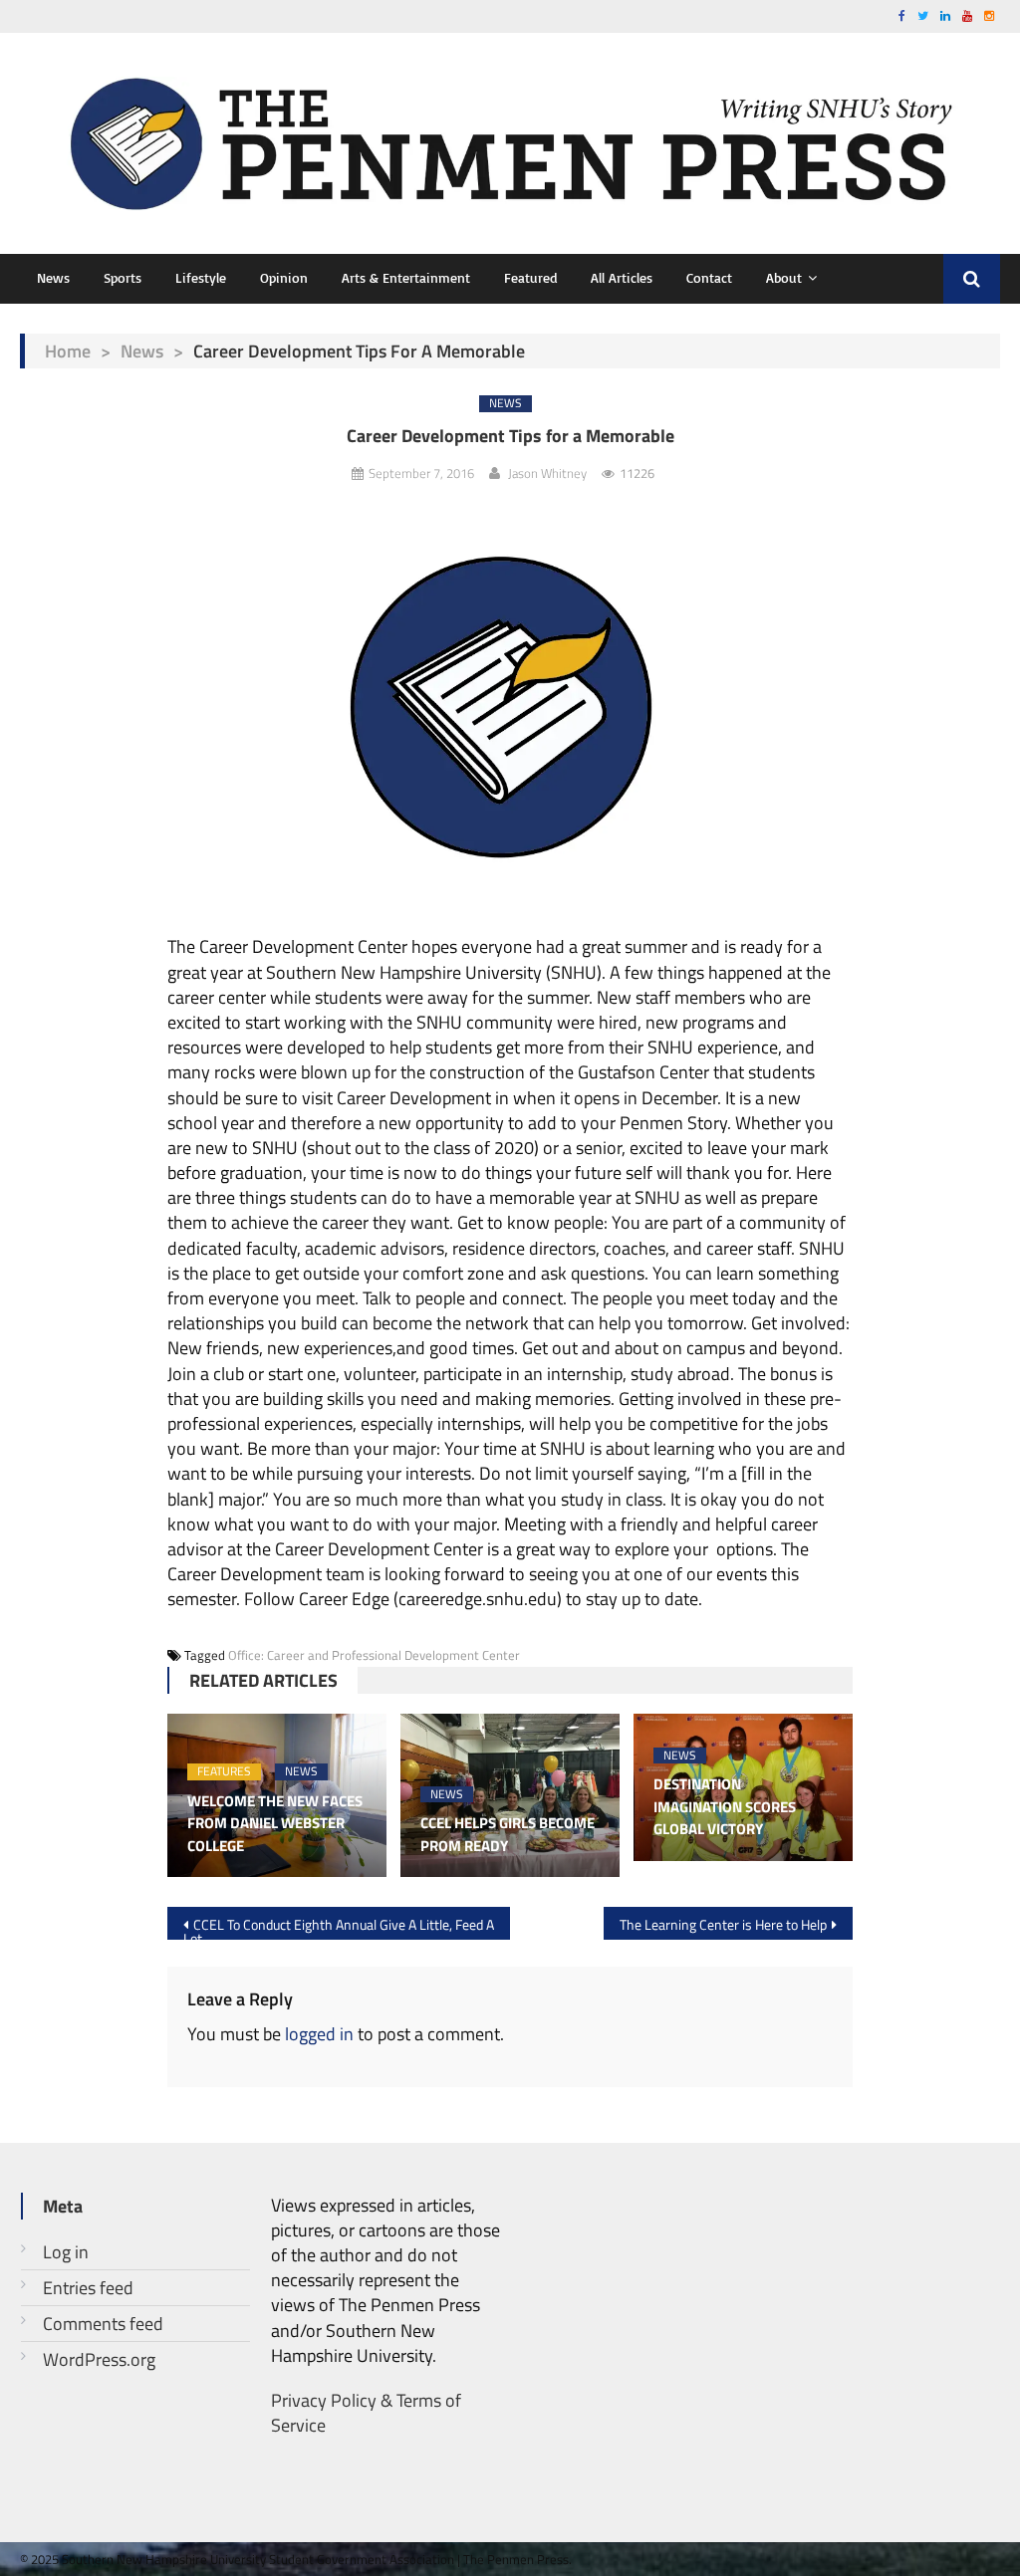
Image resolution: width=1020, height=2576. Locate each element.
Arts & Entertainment (406, 277)
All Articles (622, 277)
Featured (530, 277)
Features (224, 1772)
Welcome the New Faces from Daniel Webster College (275, 1824)
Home (68, 351)
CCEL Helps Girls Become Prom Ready (508, 1835)
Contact (709, 277)
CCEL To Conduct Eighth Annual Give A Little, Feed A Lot (339, 1927)
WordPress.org (99, 2359)
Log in (66, 2252)
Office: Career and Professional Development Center (374, 1655)
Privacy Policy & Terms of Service (366, 2413)
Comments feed (103, 2324)
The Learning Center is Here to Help (723, 1924)
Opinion (284, 277)
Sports (123, 277)
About (784, 277)
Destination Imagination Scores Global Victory (725, 1807)
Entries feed (88, 2288)
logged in (319, 2034)
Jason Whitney (547, 473)
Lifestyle (201, 277)
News (53, 277)
